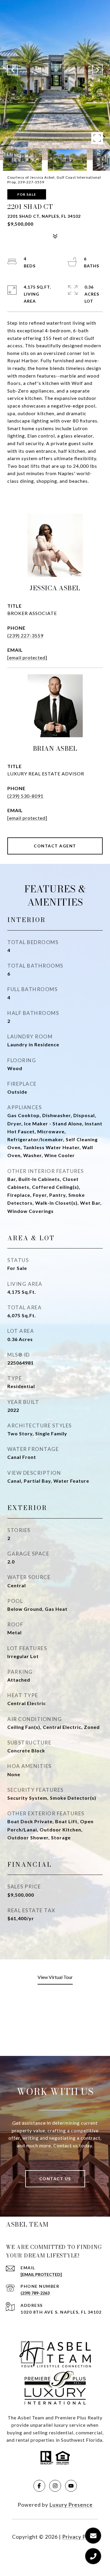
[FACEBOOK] (39, 2486)
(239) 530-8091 (25, 796)
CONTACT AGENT (55, 846)
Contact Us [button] (55, 2179)
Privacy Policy (80, 2537)
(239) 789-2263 (35, 2293)
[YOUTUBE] (71, 2486)
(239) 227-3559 (25, 635)
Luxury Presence (71, 2505)
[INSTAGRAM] (55, 2486)
